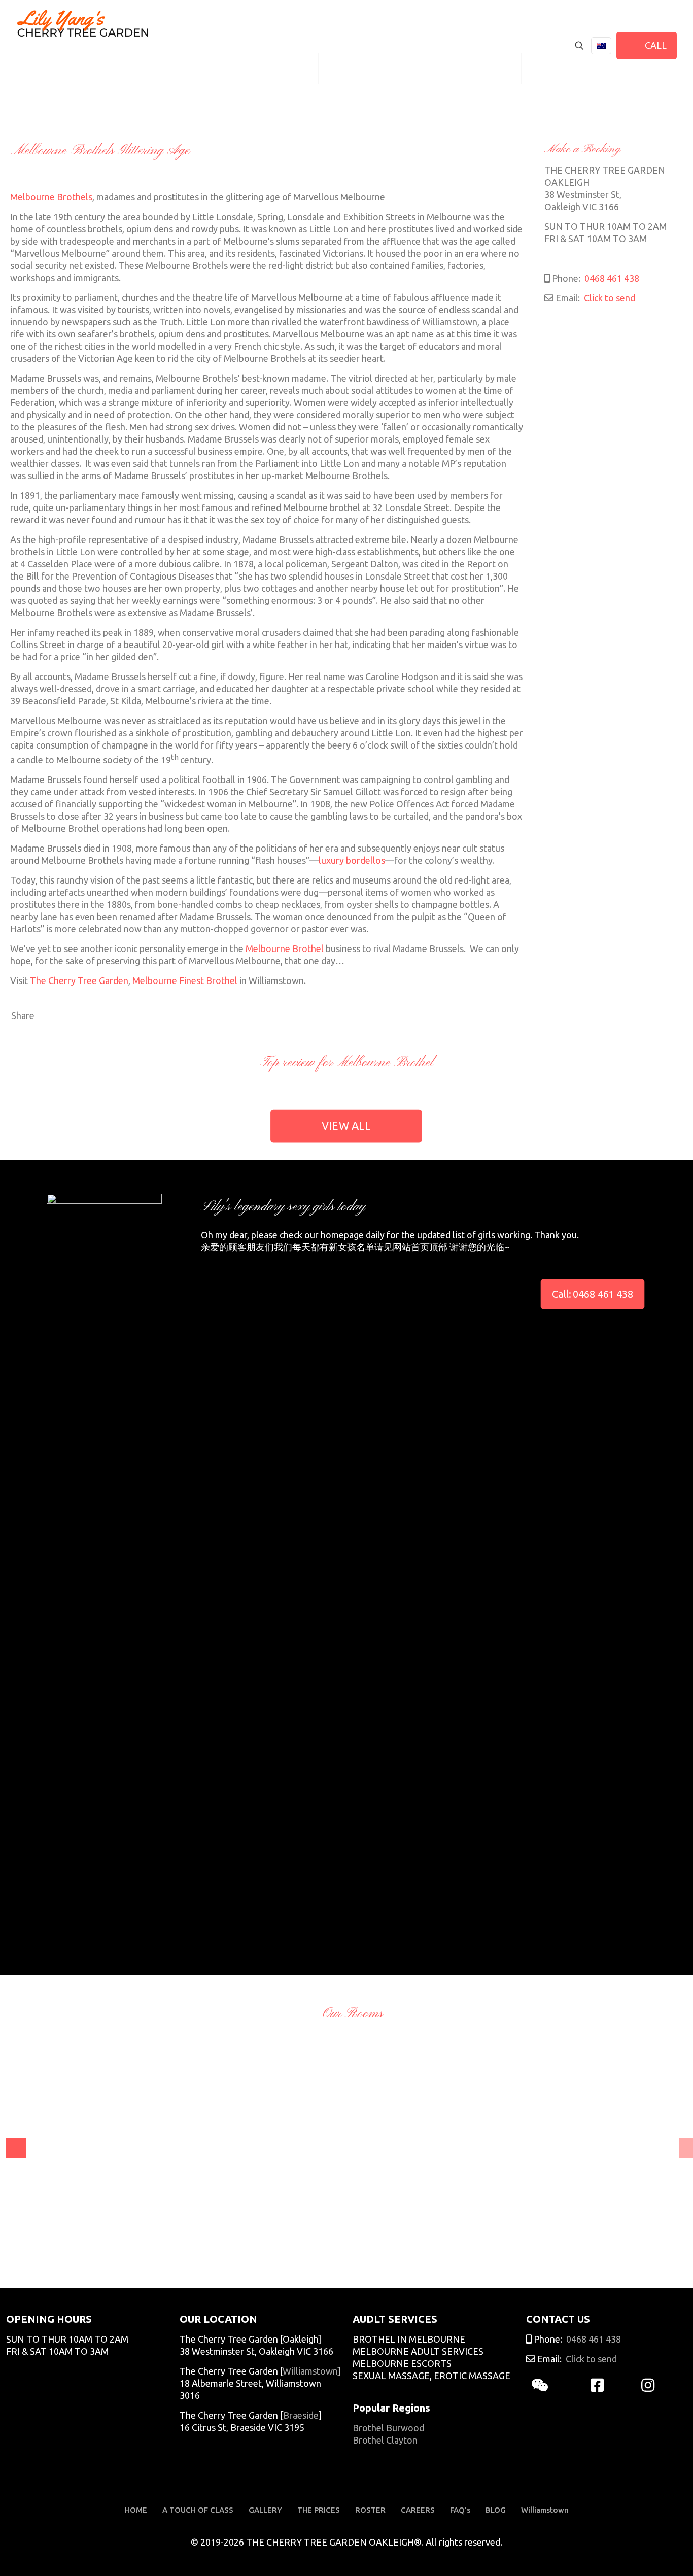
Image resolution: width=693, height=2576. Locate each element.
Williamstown (310, 2371)
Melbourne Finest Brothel (185, 980)
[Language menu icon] (601, 46)
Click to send (609, 298)
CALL (654, 45)
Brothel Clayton (385, 2440)
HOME (136, 2510)
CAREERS (418, 2510)
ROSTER (370, 2510)
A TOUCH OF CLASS (198, 2510)
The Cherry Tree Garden (79, 980)
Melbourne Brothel (285, 948)
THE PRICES (319, 2510)
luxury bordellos (352, 860)
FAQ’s (460, 2510)
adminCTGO (43, 2245)
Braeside (301, 2415)
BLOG (496, 2510)
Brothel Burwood (388, 2428)
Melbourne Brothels (51, 197)
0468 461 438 (611, 278)
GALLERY (265, 2510)
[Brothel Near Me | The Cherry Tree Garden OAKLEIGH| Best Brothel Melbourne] (83, 23)
